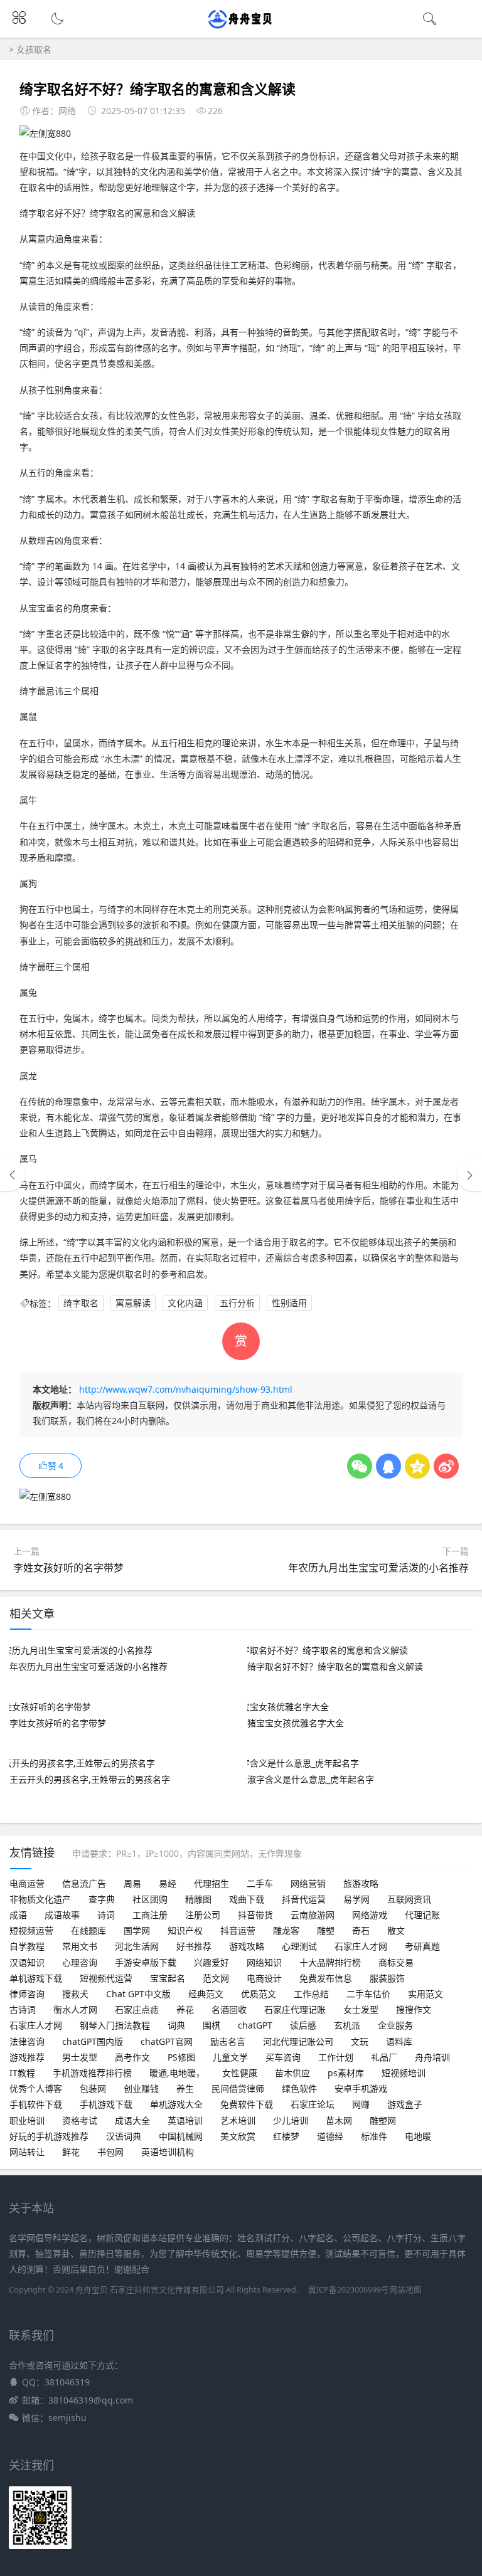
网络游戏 (370, 1915)
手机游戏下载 (106, 2104)
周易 (132, 1883)
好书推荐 (194, 1946)
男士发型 (80, 2057)
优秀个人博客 (36, 2088)
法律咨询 (27, 2041)
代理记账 (422, 1915)
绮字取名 (81, 1303)
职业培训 (27, 2120)
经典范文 (206, 1994)
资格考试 (80, 2120)
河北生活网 (137, 1946)
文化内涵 (185, 1303)
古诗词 (23, 2009)
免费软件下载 (247, 2104)
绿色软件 (299, 2088)
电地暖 (418, 2136)
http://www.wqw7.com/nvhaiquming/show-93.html (186, 1389)
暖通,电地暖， (177, 2073)
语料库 (399, 2041)
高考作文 (132, 2057)
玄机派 (347, 2025)
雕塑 (326, 1930)
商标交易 (396, 1962)
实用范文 (426, 1994)
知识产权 (185, 1930)
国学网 (137, 1930)
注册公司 (203, 1915)
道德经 (330, 2136)
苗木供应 (292, 2073)
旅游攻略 (361, 1883)
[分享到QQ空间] (417, 1466)
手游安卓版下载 (146, 1962)
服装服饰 (387, 1978)
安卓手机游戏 (361, 2088)
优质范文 (259, 1994)
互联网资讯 (409, 1899)
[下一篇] (469, 1175)
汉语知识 (27, 1962)
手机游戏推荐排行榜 (92, 2073)
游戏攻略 (247, 1946)
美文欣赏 (238, 2136)
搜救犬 (75, 1994)
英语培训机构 (168, 2152)
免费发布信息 (326, 1978)
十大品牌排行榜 (330, 1962)
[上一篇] (13, 1175)
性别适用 (289, 1303)
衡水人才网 (75, 2009)
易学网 (356, 1899)
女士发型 (361, 2009)
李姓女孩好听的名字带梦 (68, 1568)
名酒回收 (229, 2009)
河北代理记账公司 (298, 2041)
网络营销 (308, 1883)
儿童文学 (230, 2057)
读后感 (303, 2025)
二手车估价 (368, 1994)
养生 (185, 2088)
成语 (18, 1915)
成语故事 (62, 1915)
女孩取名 (34, 49)
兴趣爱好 (212, 1962)
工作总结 (311, 1994)
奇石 (361, 1930)
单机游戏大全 (176, 2104)
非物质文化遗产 (40, 1899)
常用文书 (80, 1946)
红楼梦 (286, 2136)
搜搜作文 (414, 2009)
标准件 (374, 2136)
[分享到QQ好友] (388, 1466)
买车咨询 (283, 2057)
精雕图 (198, 1899)
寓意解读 (133, 1303)
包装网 (93, 2088)
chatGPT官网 (167, 2041)
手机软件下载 (36, 2104)
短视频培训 (404, 2073)
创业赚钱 (141, 2088)
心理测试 (299, 1946)
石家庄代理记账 (295, 2009)
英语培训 (185, 2120)
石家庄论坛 (313, 2104)
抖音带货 (255, 1915)
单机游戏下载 (36, 1978)
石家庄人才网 (361, 1946)
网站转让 (27, 2152)
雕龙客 (286, 1930)
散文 (396, 1930)
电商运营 (27, 1883)
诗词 (106, 1915)
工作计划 (336, 2057)
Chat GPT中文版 (138, 1994)
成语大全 (132, 2120)
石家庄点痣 (137, 2009)
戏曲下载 (247, 1899)
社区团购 (150, 1899)
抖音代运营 (304, 1899)
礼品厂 (384, 2057)
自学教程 (27, 1946)
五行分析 (237, 1303)
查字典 (102, 1899)
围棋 (212, 2025)
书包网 (110, 2152)
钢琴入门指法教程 (115, 2025)
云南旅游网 (313, 1915)
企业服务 (395, 2025)
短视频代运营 (106, 1978)
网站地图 (405, 2290)
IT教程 (22, 2073)
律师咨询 (27, 1994)
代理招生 (212, 1883)
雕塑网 (383, 2120)
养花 (185, 2009)
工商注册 (150, 1915)
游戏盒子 (405, 2104)
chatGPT (255, 2025)
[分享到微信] (360, 1466)
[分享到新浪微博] (446, 1466)
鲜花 (71, 2152)
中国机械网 (181, 2136)
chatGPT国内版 (93, 2041)
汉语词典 (124, 2136)
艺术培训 (238, 2120)
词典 (176, 2025)
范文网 (216, 1978)
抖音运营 (238, 1930)
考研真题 (422, 1946)
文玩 (360, 2041)
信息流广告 (84, 1883)
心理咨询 (80, 1962)
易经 (168, 1883)
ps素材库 (346, 2073)
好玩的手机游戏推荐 (49, 2136)
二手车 (260, 1883)
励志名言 (228, 2041)
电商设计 (264, 1978)
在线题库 (88, 1930)
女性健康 (240, 2073)
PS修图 (181, 2057)
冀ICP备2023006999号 (349, 2290)
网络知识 (264, 1962)
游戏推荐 (27, 2057)
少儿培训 (291, 2120)
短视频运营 (31, 1930)
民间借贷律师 (238, 2088)
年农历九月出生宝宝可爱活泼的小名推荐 (378, 1568)
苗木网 (339, 2120)
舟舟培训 (432, 2057)
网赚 (361, 2104)
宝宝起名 (168, 1978)
